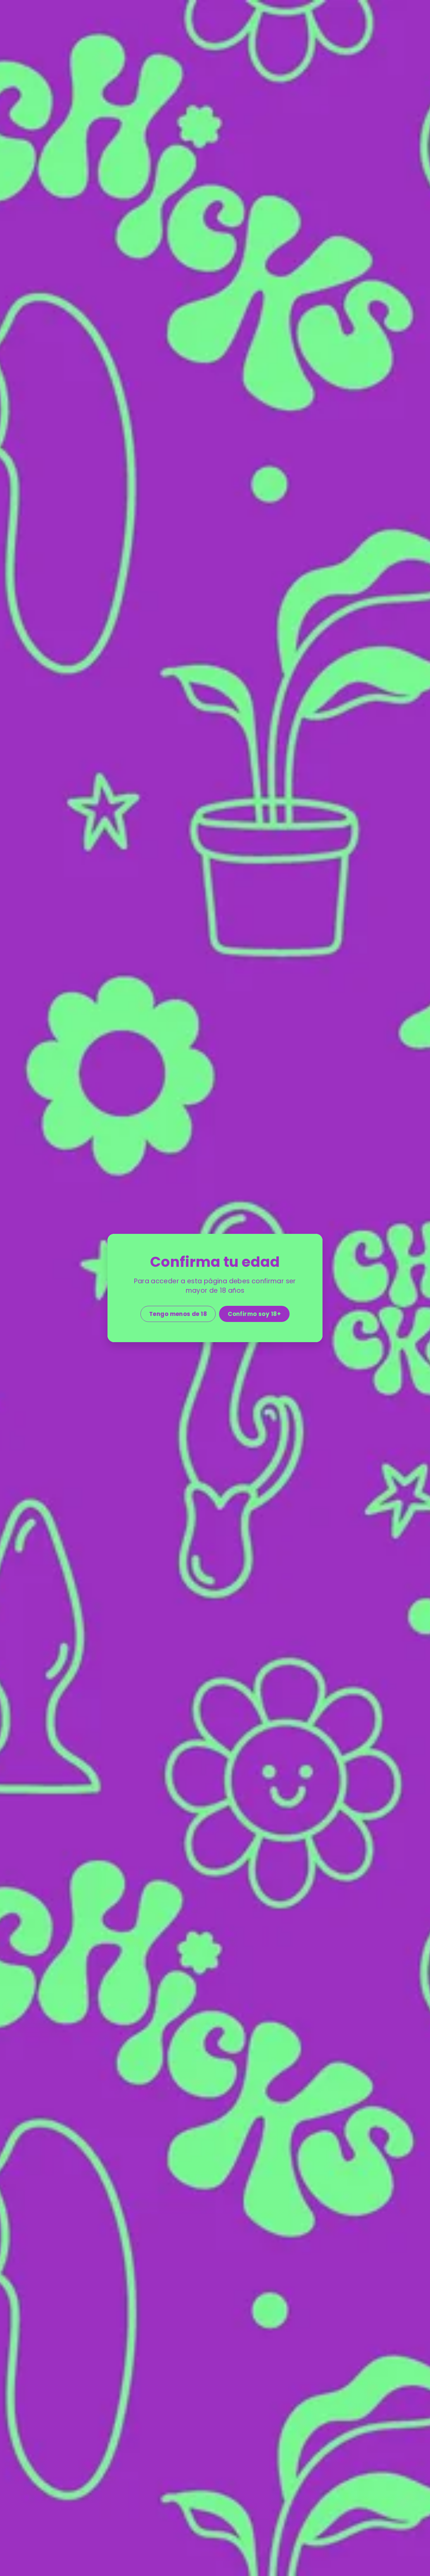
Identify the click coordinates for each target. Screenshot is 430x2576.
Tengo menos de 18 (178, 1314)
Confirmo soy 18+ (254, 1314)
